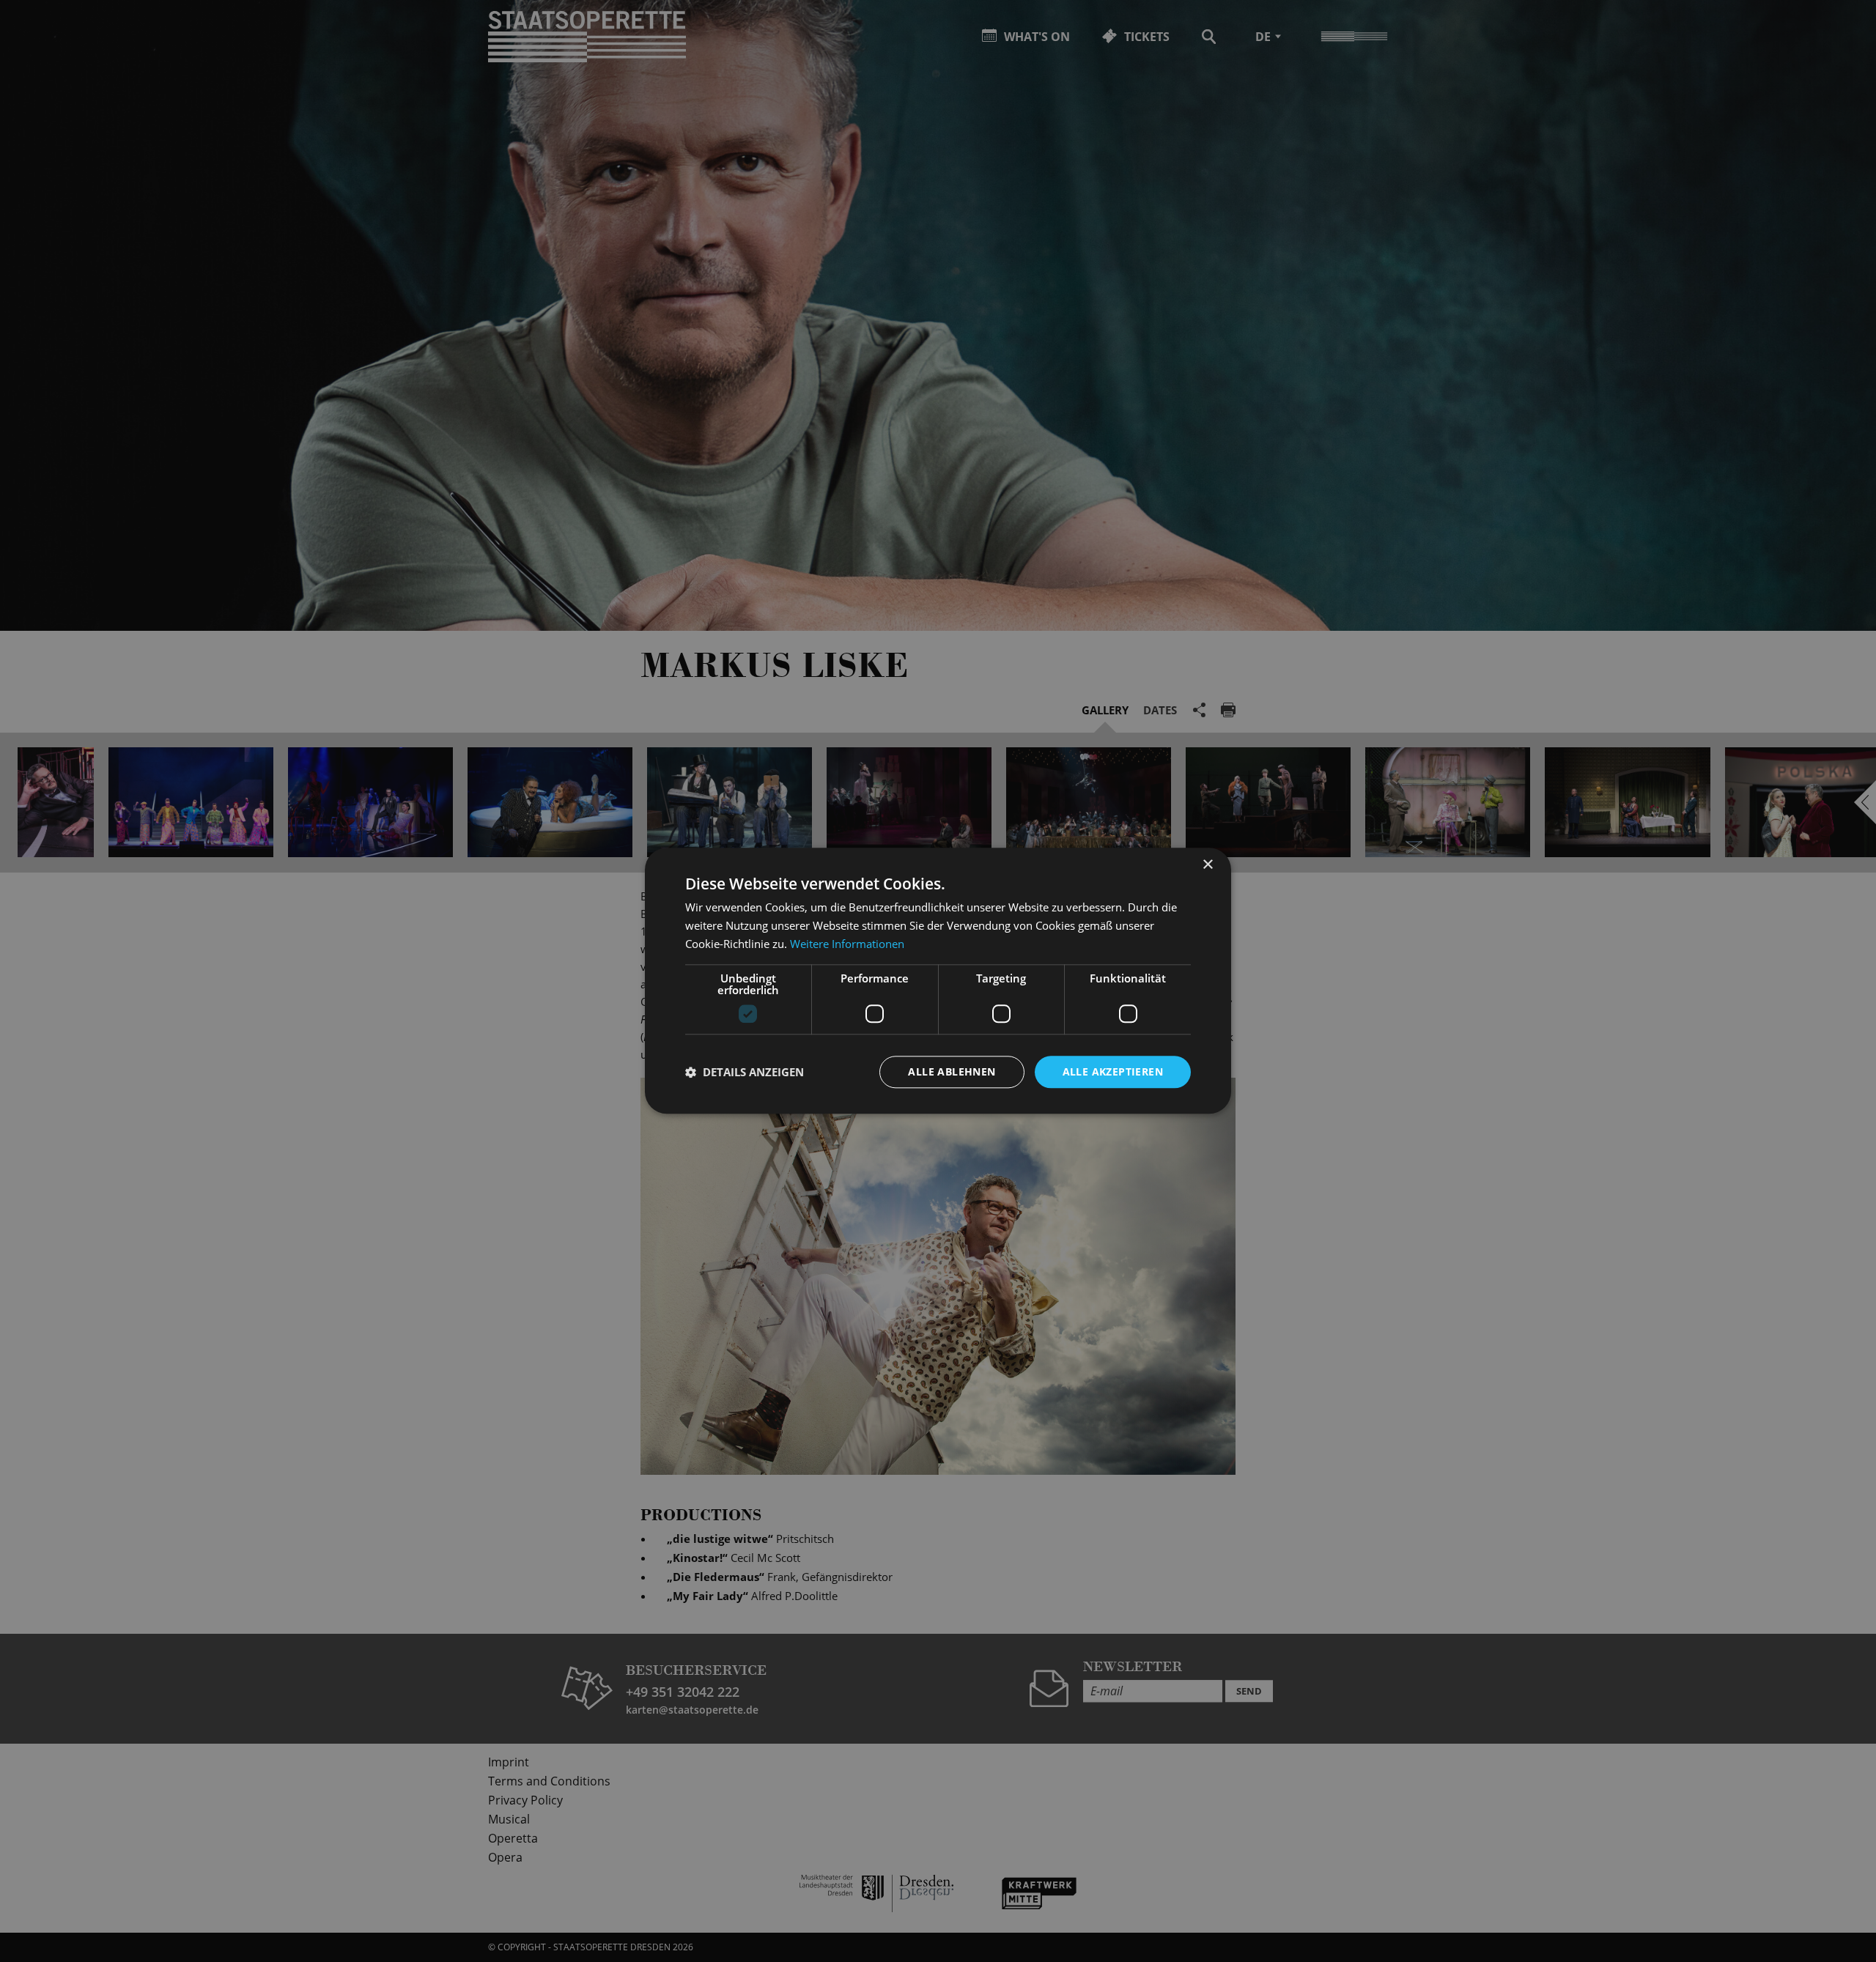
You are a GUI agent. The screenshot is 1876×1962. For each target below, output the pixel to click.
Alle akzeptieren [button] (1113, 1071)
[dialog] (938, 981)
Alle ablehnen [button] (952, 1071)
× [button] (1207, 865)
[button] (745, 1072)
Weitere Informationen (847, 944)
